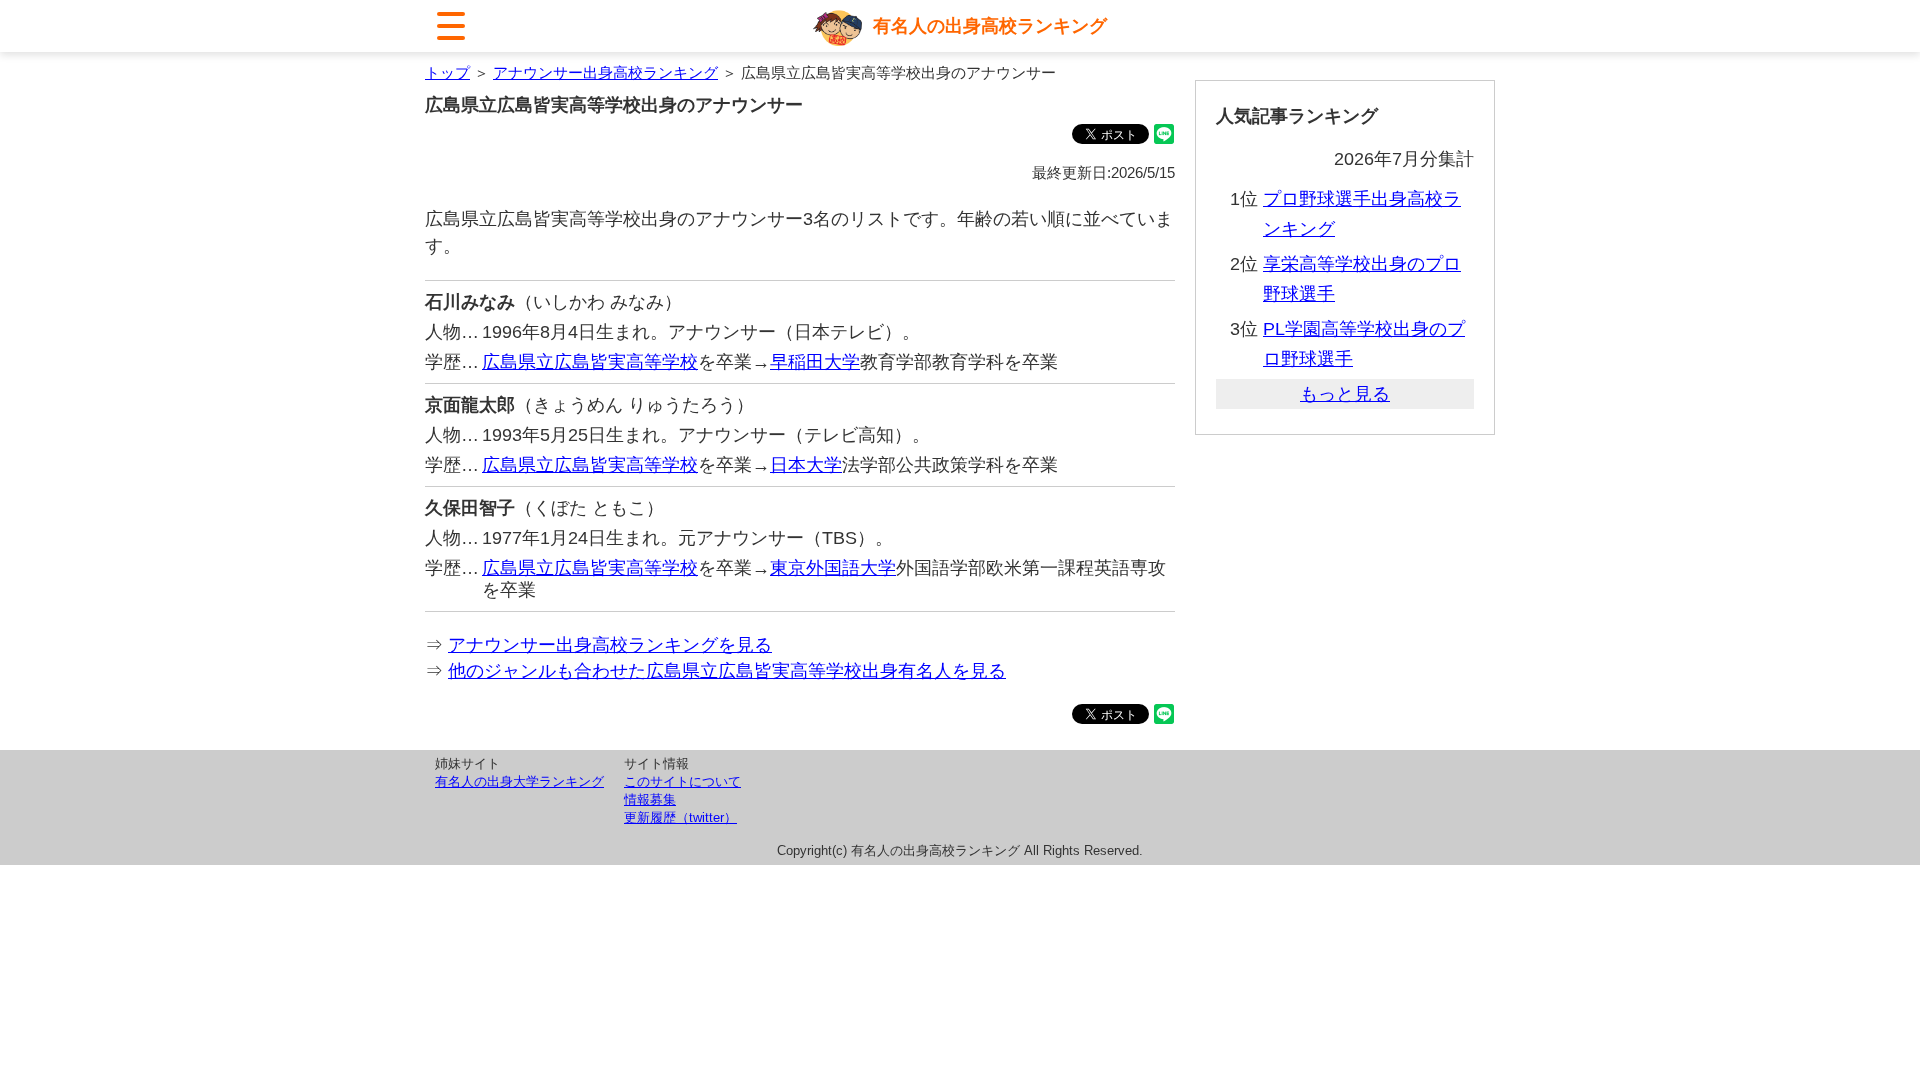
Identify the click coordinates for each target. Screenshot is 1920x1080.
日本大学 (806, 465)
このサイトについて (682, 781)
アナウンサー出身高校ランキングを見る (610, 645)
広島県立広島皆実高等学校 (590, 362)
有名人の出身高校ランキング (990, 26)
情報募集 (650, 799)
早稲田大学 (815, 362)
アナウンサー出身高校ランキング (605, 72)
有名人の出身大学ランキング (519, 781)
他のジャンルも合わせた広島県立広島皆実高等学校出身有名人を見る (727, 671)
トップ (447, 72)
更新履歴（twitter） (680, 817)
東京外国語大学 (833, 568)
